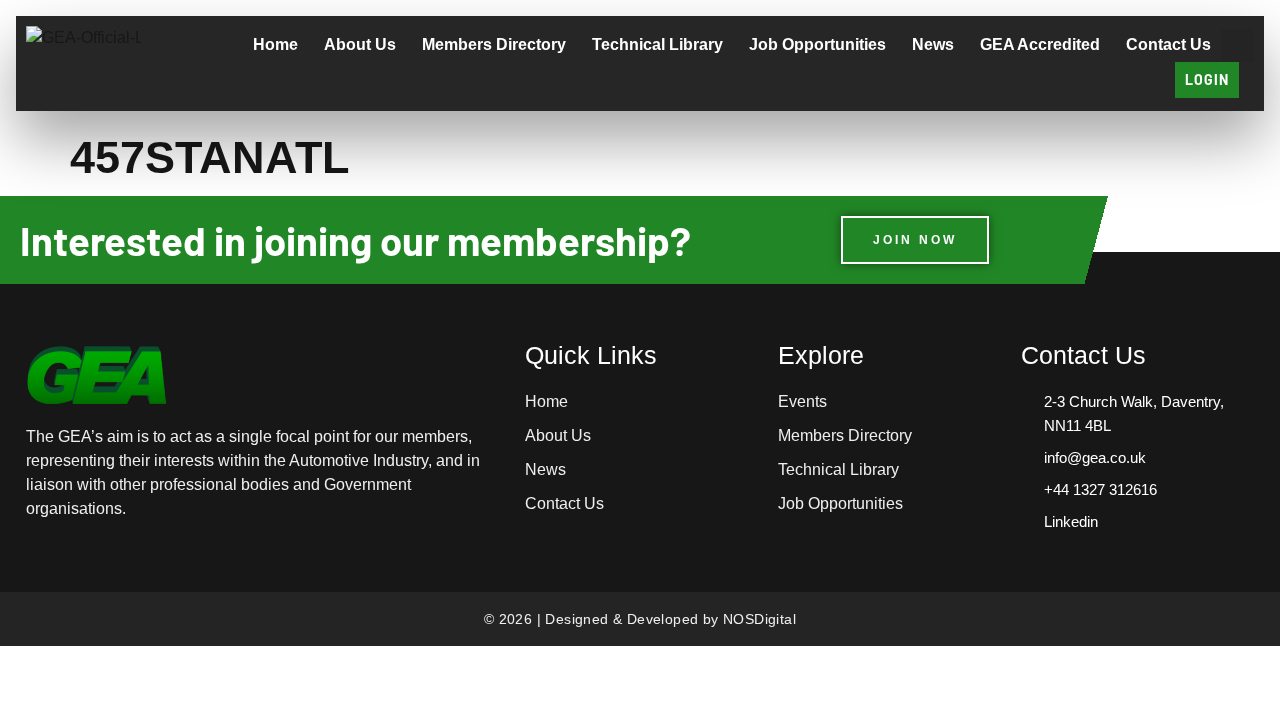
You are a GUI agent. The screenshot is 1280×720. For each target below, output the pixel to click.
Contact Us (1168, 44)
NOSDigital (759, 619)
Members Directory (494, 44)
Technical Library (657, 44)
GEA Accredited (1040, 44)
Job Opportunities (817, 44)
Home (275, 44)
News (933, 44)
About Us (360, 44)
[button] (1237, 45)
